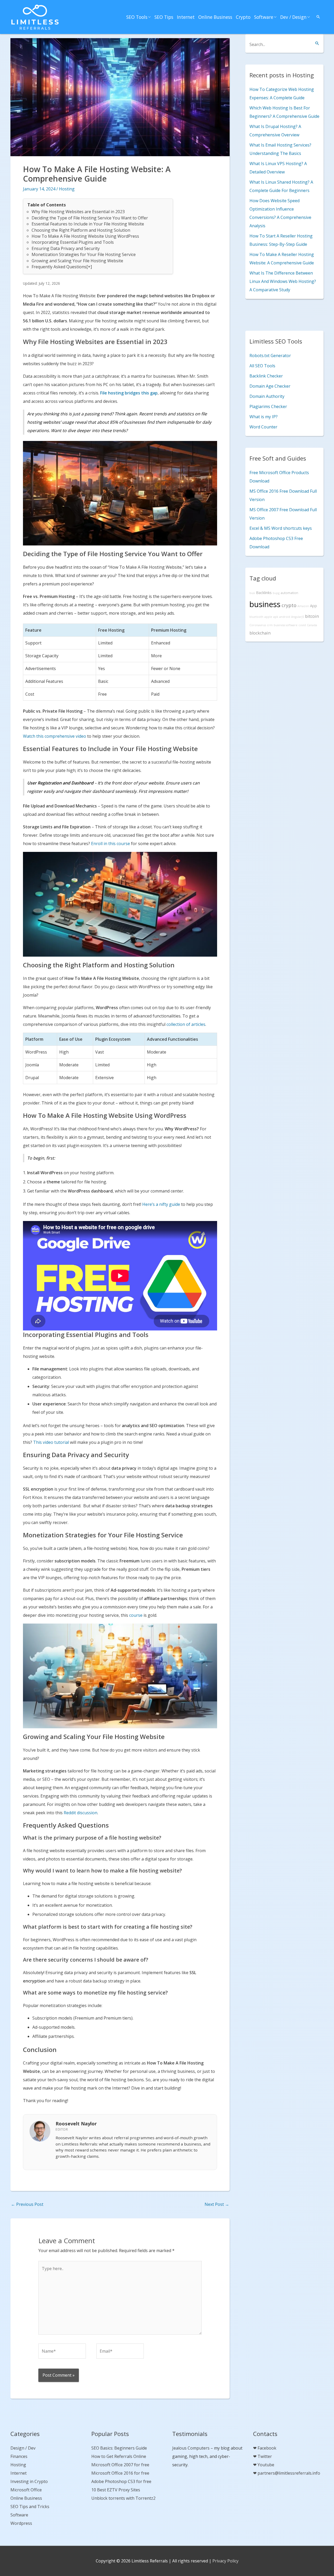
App (314, 606)
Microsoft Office (26, 2490)
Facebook (267, 2448)
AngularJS (298, 617)
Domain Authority (267, 396)
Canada (312, 625)
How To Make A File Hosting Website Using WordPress (85, 236)
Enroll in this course (111, 844)
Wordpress (21, 2523)
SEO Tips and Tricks (30, 2507)
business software (286, 625)
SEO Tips (164, 17)
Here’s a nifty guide (161, 1204)
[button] (318, 17)
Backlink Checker (266, 376)
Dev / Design (293, 17)
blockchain (260, 633)
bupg (276, 593)
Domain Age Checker (270, 386)
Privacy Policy (225, 2561)
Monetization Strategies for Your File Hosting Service (84, 254)
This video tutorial (51, 1442)
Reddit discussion (80, 1813)
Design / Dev (23, 2448)
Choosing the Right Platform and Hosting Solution (81, 230)
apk (276, 617)
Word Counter (263, 427)
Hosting (67, 189)
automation (289, 593)
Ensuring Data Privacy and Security (66, 248)
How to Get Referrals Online (119, 2456)
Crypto (243, 17)
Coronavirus (258, 625)
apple (268, 617)
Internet (186, 17)
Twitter (265, 2456)
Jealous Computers (191, 2448)
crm (270, 625)
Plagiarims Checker (268, 406)
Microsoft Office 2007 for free (120, 2465)
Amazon (303, 606)
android (285, 617)
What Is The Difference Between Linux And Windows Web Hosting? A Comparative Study (283, 281)
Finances (19, 2456)
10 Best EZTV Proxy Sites (116, 2490)
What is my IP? (264, 417)
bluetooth (256, 617)
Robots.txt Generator (270, 356)
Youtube (266, 2465)
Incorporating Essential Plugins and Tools (73, 242)
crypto (289, 605)
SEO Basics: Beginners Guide (119, 2448)
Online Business (215, 17)
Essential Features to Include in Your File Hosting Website (88, 224)
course (136, 1615)
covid (302, 625)
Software (264, 17)
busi (252, 593)
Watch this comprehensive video (55, 736)
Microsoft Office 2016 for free (120, 2473)
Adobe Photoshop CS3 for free (121, 2481)
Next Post (217, 2204)
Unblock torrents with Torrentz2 (123, 2498)
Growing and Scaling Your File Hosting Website (77, 261)
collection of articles (186, 1024)
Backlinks (264, 593)
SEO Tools (137, 17)
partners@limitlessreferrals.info (289, 2473)
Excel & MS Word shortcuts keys (281, 528)
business (265, 604)
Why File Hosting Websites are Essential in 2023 (78, 212)
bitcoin (312, 616)
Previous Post (27, 2204)
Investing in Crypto (29, 2481)
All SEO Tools (262, 366)
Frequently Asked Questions (59, 267)
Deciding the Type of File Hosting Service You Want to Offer (90, 218)
